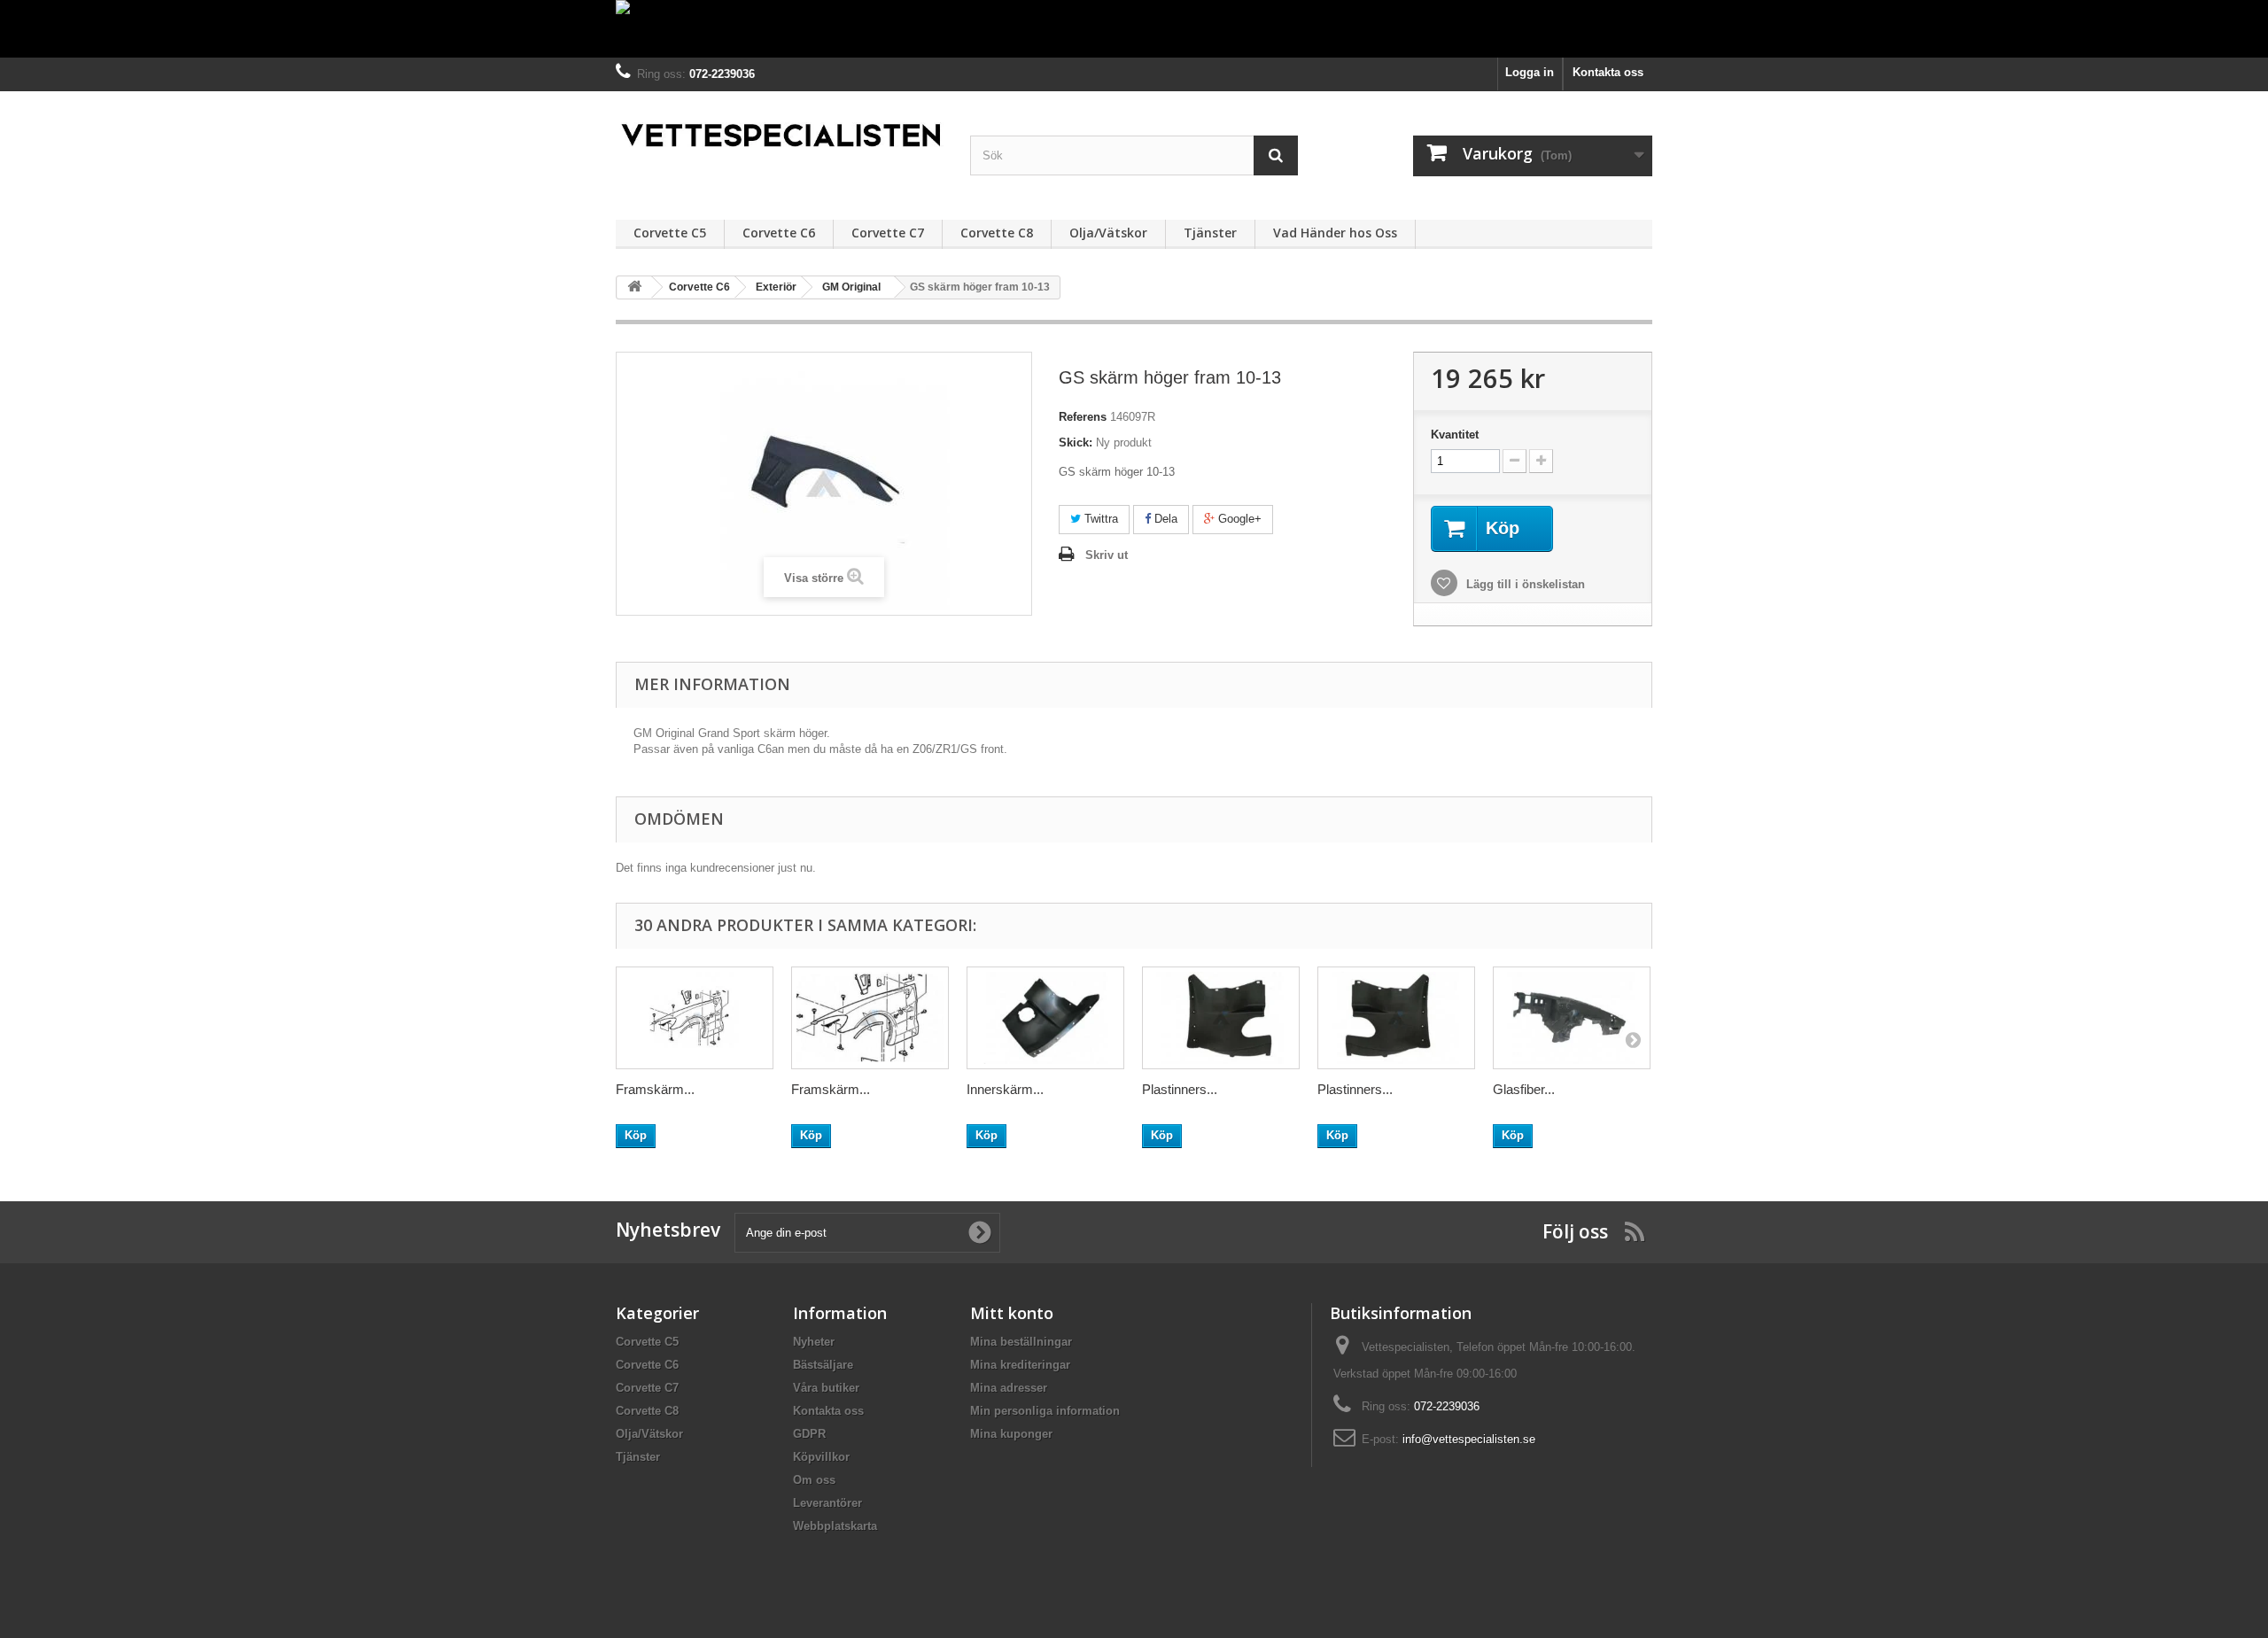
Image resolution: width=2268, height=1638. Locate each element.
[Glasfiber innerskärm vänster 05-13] (1572, 1018)
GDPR (809, 1434)
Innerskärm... (1005, 1089)
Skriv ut (1107, 555)
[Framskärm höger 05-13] (695, 1018)
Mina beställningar (1021, 1342)
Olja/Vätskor (1108, 233)
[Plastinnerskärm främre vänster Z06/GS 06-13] (1221, 1018)
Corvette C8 (997, 233)
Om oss (814, 1480)
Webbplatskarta (835, 1526)
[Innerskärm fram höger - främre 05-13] (1045, 1018)
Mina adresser (1009, 1388)
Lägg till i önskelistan (1524, 584)
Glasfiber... (1524, 1089)
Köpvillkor (821, 1457)
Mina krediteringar (1020, 1365)
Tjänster (1210, 233)
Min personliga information (1045, 1411)
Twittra (1099, 519)
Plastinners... (1180, 1089)
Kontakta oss (1608, 72)
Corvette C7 (888, 233)
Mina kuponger (1011, 1434)
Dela (1164, 519)
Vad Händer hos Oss (1335, 233)
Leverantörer (827, 1503)
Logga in (1530, 72)
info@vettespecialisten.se (1469, 1439)
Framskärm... (655, 1089)
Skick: (1076, 442)
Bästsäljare (823, 1365)
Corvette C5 (670, 233)
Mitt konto (1012, 1313)
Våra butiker (826, 1388)
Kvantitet (1455, 435)
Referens (1083, 417)
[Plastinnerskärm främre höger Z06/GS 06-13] (1396, 1018)
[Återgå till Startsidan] (634, 287)
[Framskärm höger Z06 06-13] (870, 1018)
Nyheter (814, 1342)
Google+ (1238, 519)
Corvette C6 (779, 233)
